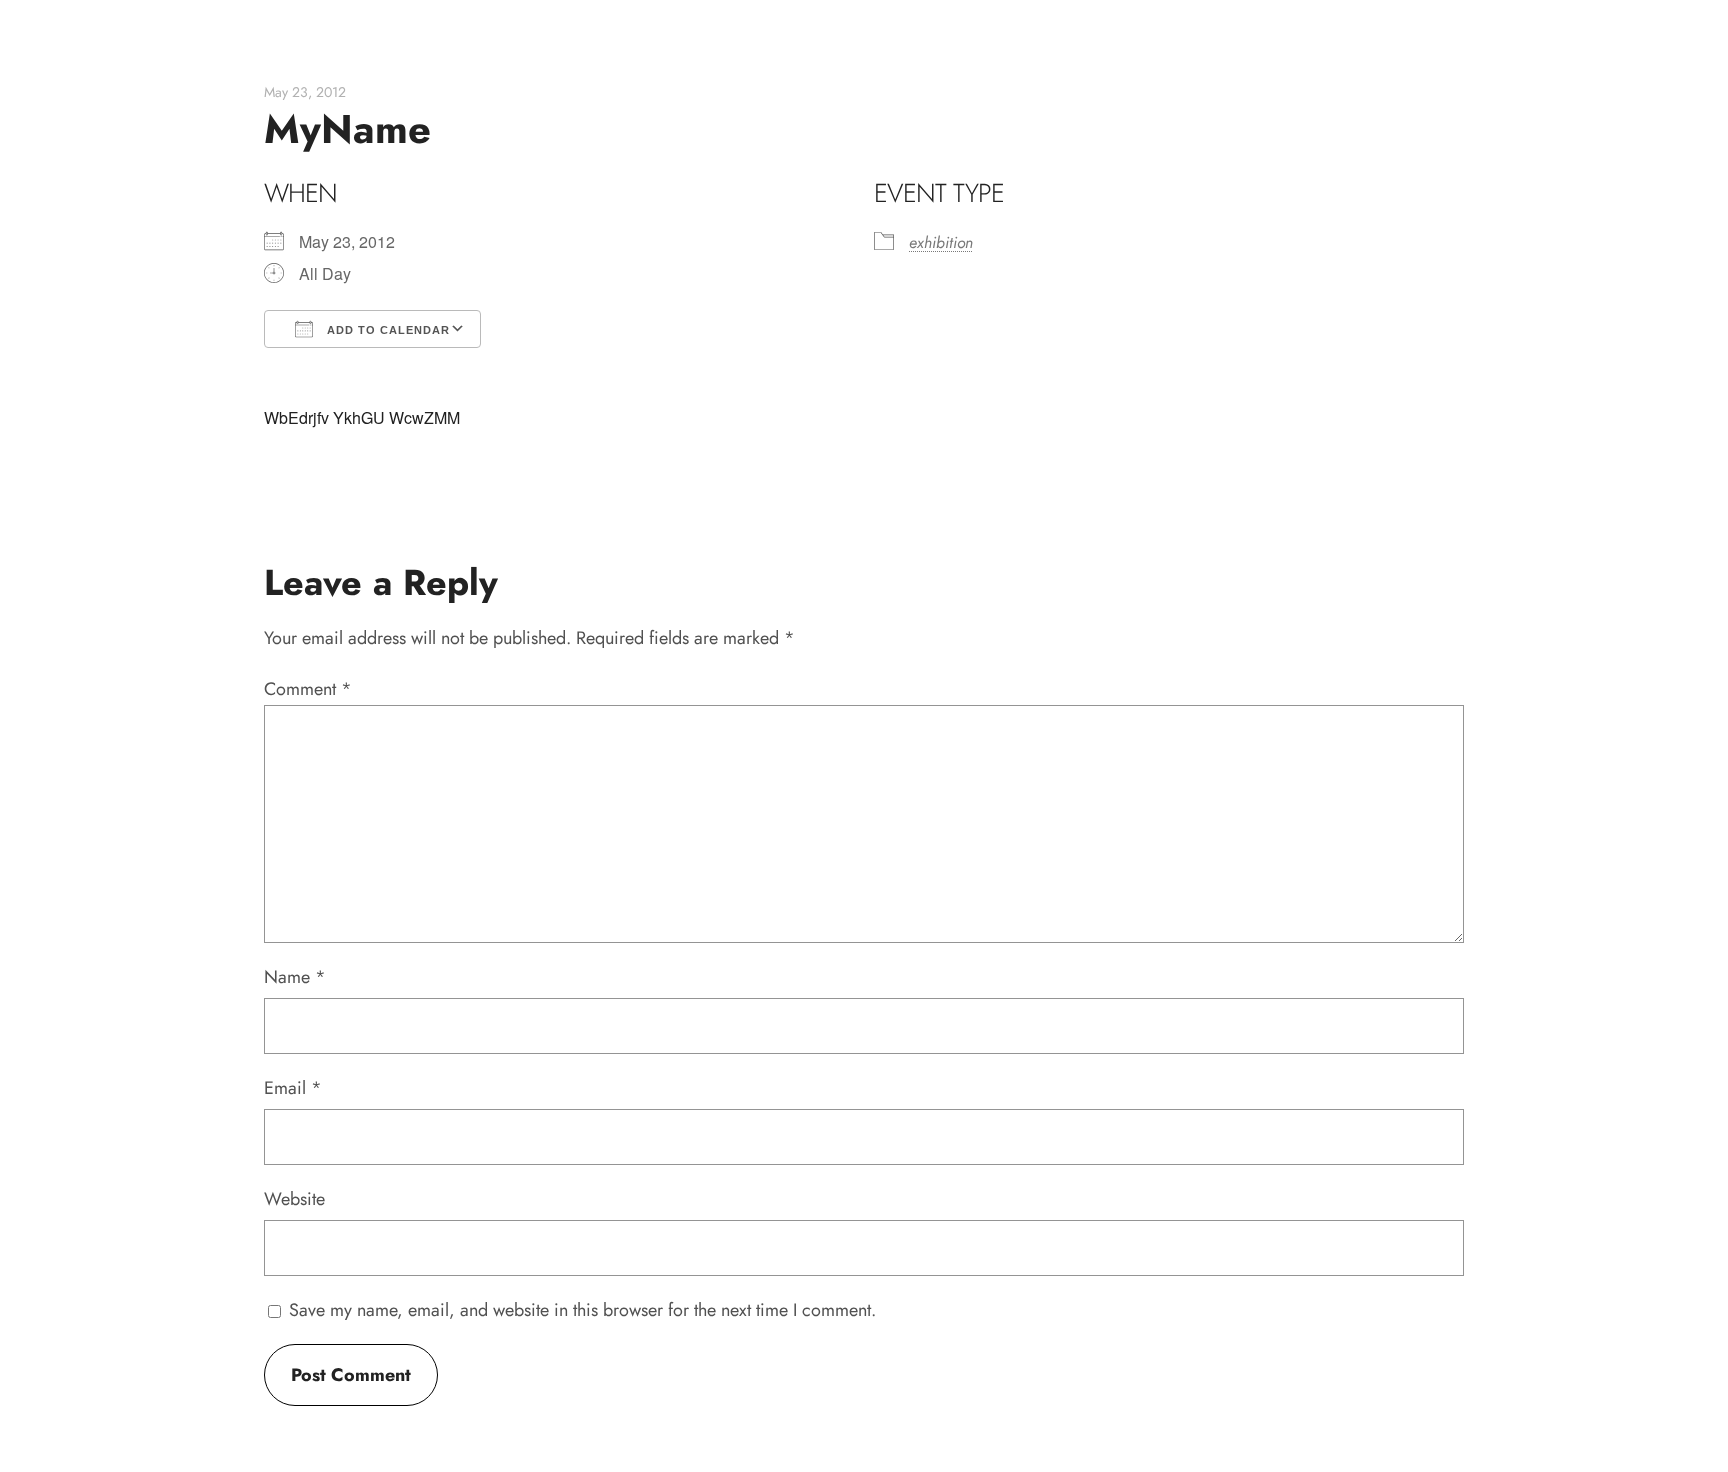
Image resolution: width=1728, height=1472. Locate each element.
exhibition (941, 242)
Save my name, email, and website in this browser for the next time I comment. (582, 1310)
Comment (308, 689)
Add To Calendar (386, 330)
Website (294, 1199)
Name (295, 977)
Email (293, 1088)
